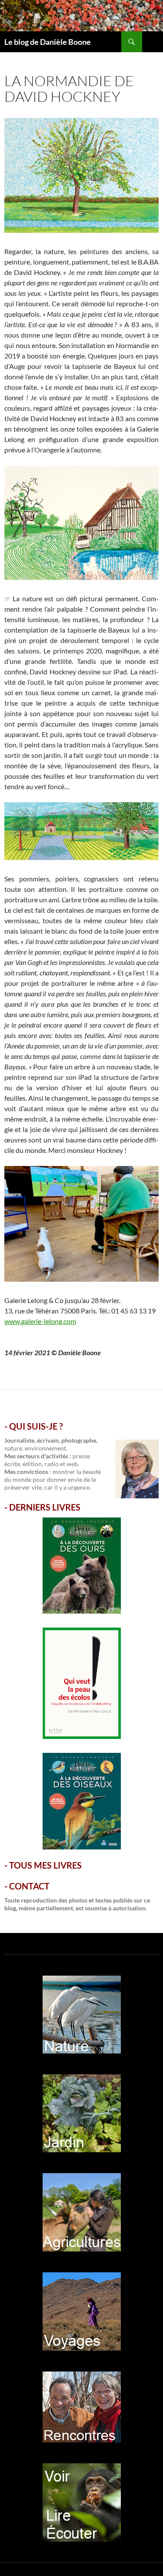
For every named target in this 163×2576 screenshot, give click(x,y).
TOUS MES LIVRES (45, 1865)
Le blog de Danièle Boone (48, 42)
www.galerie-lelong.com (40, 1321)
